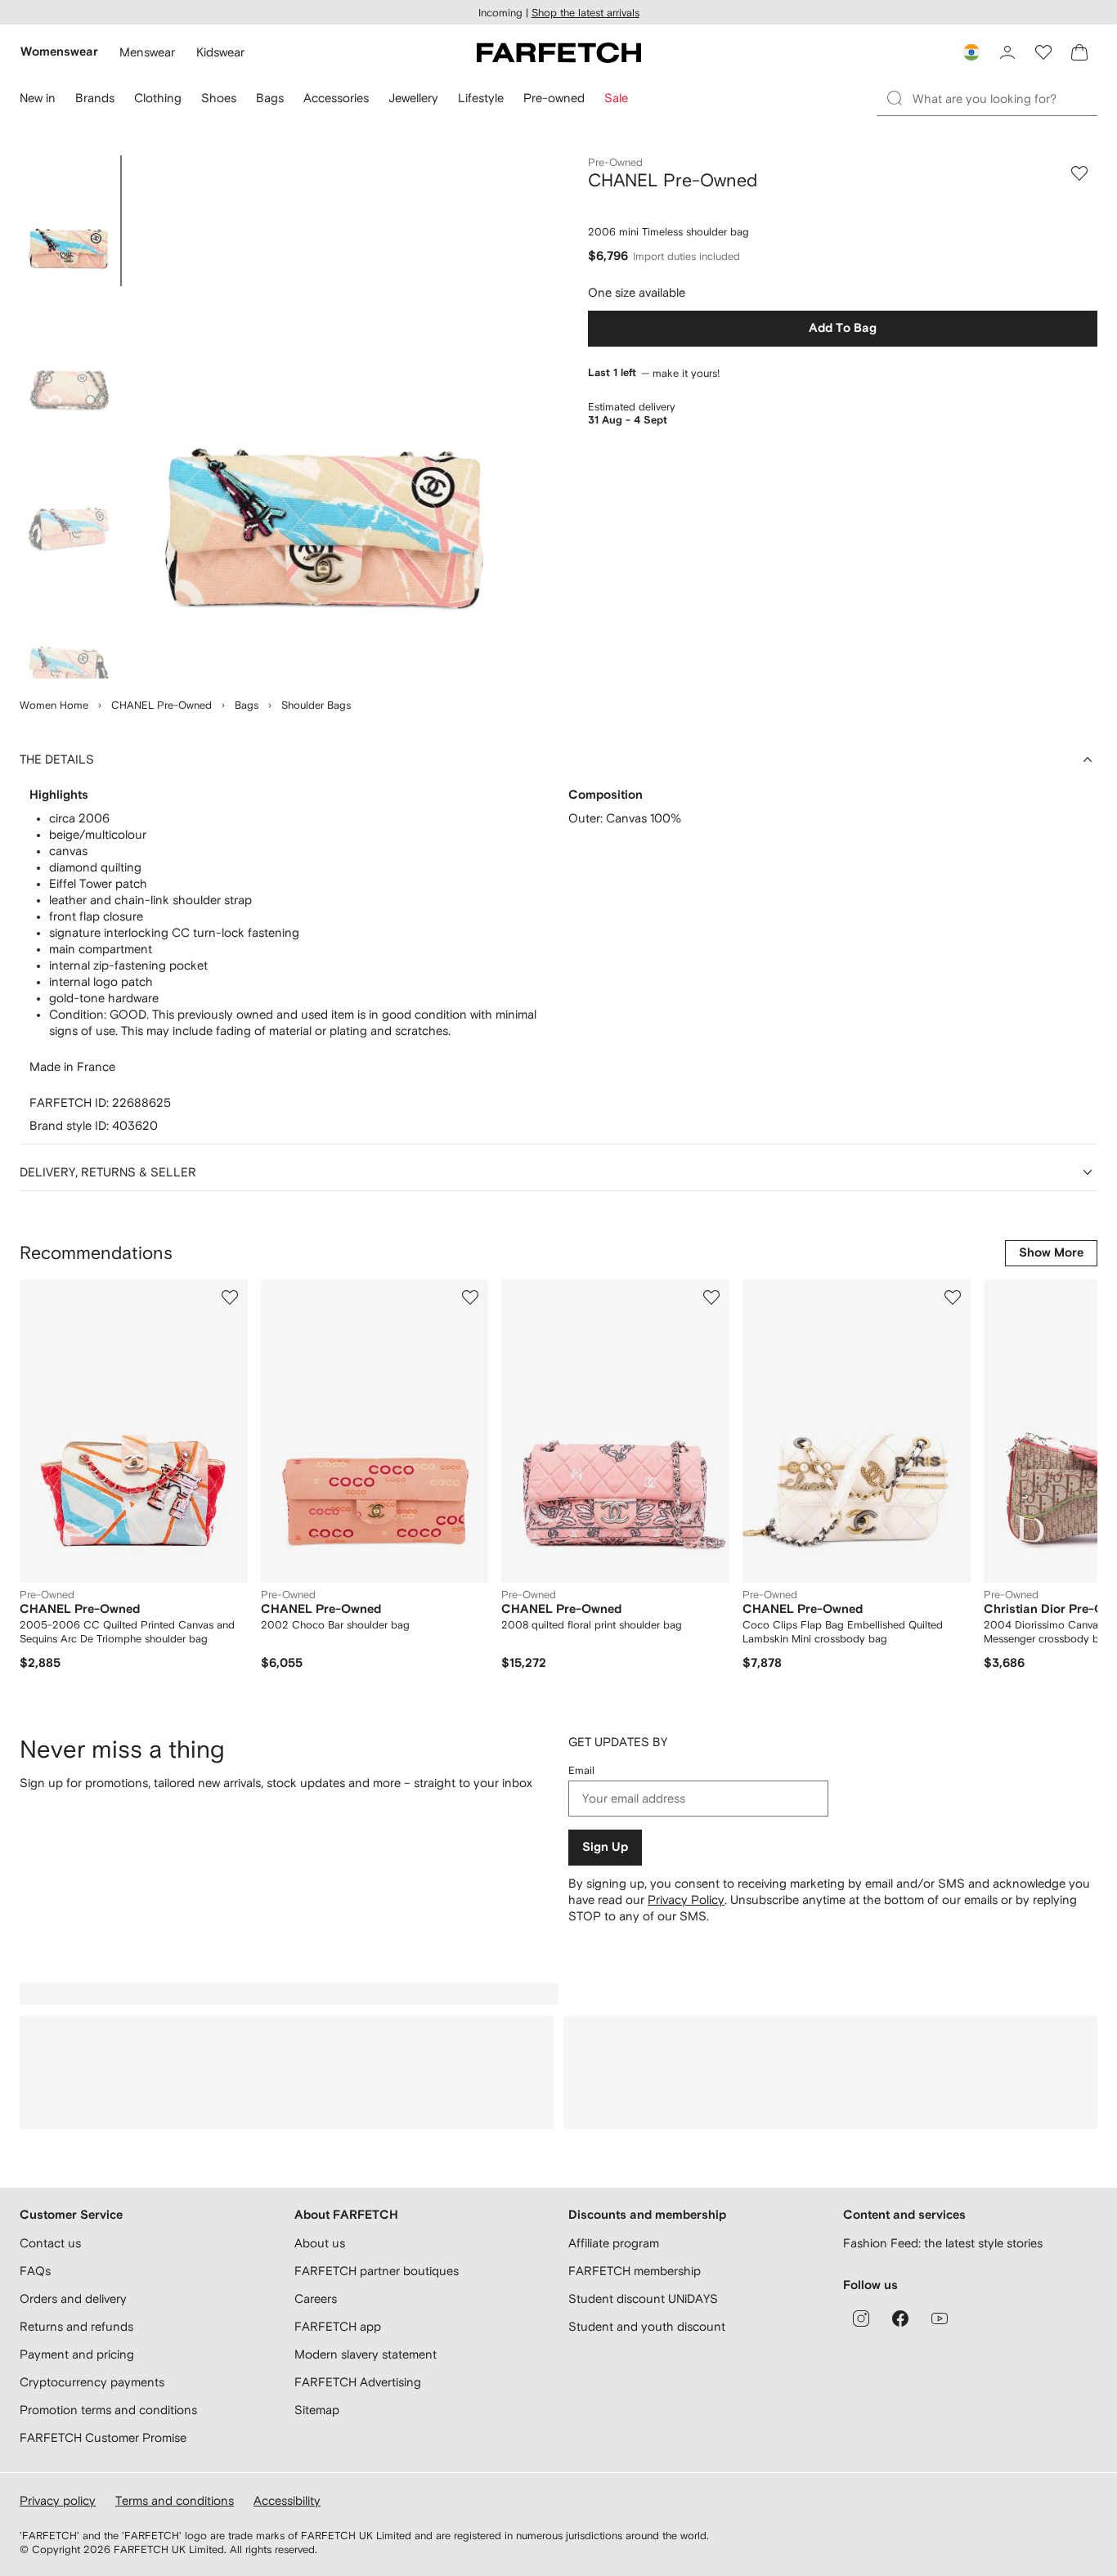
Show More (1051, 1253)
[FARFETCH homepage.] (559, 52)
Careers (316, 2298)
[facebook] (900, 2318)
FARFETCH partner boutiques (377, 2271)
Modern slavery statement (366, 2354)
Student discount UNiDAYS (643, 2298)
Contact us (50, 2243)
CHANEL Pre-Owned (161, 705)
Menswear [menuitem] (147, 52)
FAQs (35, 2271)
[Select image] (69, 221)
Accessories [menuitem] (336, 98)
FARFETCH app (338, 2326)
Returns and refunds (76, 2326)
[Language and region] (971, 52)
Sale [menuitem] (616, 98)
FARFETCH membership (635, 2271)
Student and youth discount (647, 2326)
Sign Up (605, 1847)
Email (581, 1770)
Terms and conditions (175, 2500)
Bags (247, 705)
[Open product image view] (324, 417)
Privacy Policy (686, 1900)
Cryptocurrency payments (92, 2382)
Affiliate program (614, 2243)
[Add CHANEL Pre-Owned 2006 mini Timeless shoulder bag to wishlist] (1079, 173)
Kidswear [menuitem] (220, 52)
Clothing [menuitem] (158, 98)
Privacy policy (58, 2500)
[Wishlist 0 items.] (1043, 52)
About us (320, 2243)
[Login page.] (1007, 52)
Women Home (54, 705)
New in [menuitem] (38, 98)
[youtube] (940, 2318)
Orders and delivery (73, 2298)
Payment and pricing (77, 2354)
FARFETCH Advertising (358, 2382)
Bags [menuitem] (270, 98)
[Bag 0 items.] (1079, 52)
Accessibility (287, 2500)
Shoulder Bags (316, 705)
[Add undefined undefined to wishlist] (230, 1297)
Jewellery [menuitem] (413, 98)
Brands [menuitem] (95, 98)
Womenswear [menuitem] (59, 52)
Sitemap (317, 2410)
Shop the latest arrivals (585, 13)
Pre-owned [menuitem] (554, 98)
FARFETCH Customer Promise (103, 2437)
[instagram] (861, 2318)
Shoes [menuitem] (219, 98)
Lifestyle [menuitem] (481, 98)
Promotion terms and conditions (108, 2410)
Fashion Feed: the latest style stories (943, 2243)
